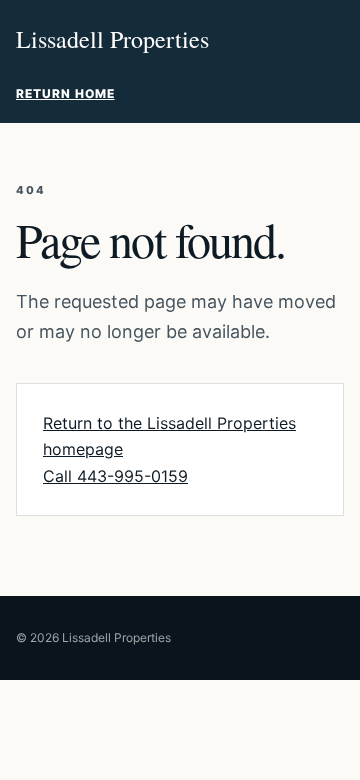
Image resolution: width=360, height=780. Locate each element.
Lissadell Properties (112, 39)
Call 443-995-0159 (115, 476)
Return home (65, 93)
